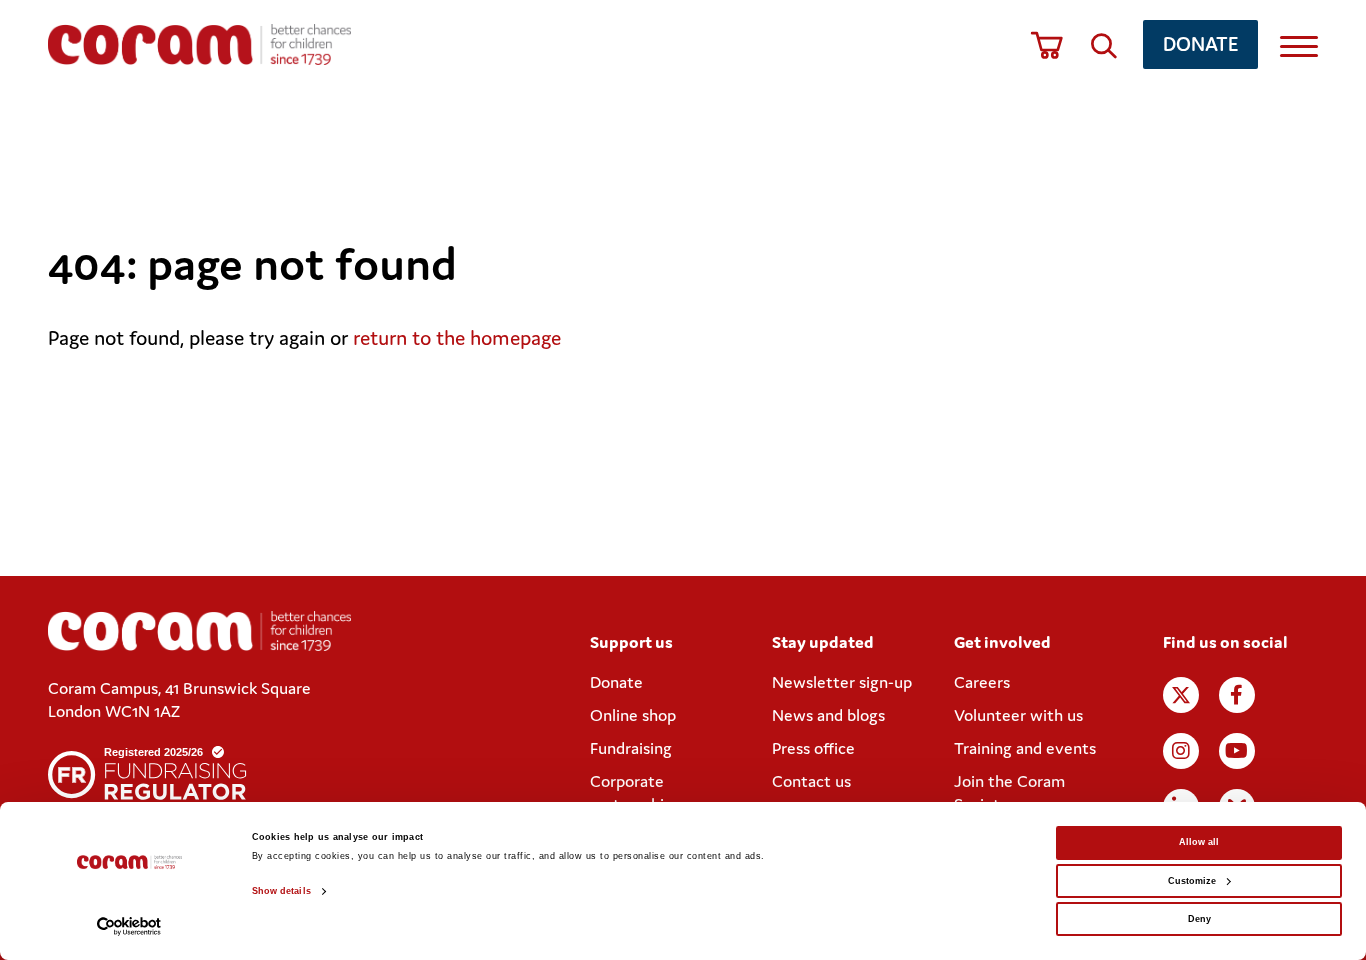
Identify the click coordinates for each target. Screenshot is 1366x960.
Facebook (1237, 695)
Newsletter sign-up (842, 682)
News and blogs (828, 715)
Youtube (1237, 751)
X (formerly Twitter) (1181, 695)
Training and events (1025, 748)
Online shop (633, 715)
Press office (813, 748)
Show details (281, 891)
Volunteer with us (1018, 715)
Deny (1199, 919)
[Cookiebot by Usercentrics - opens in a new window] (129, 926)
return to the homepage (457, 338)
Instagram (1181, 751)
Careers (982, 682)
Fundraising (631, 748)
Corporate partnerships (635, 792)
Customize (1192, 881)
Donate (1200, 43)
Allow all (1199, 842)
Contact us (811, 781)
